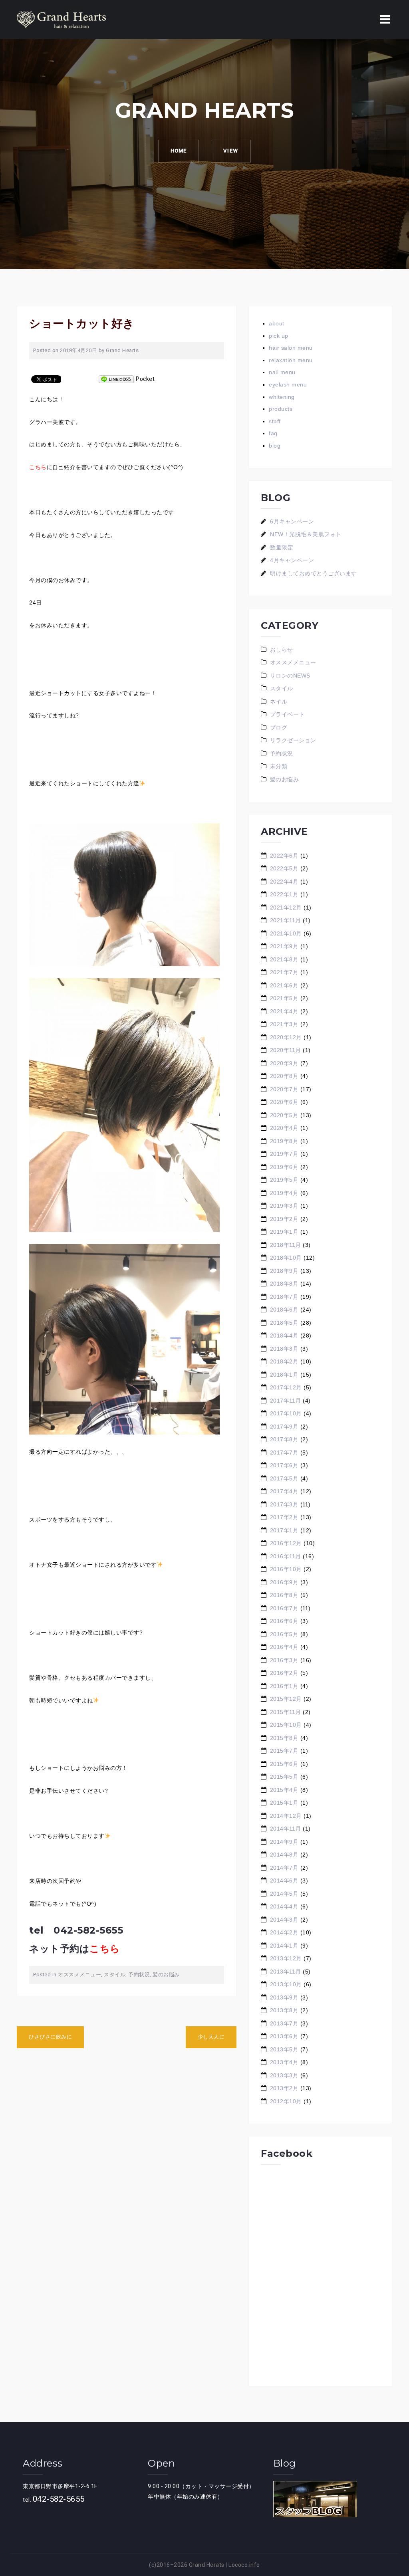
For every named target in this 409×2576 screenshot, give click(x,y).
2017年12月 (286, 1387)
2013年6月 (284, 2036)
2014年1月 (284, 1946)
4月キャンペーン (292, 560)
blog (275, 446)
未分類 (279, 766)
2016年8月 (284, 1595)
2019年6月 (284, 1167)
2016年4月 (284, 1647)
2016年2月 (284, 1673)
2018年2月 (284, 1361)
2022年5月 (284, 868)
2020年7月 (284, 1089)
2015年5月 (284, 1777)
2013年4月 (284, 2062)
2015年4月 (284, 1790)
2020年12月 (286, 1037)
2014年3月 (284, 1920)
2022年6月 (284, 856)
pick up (279, 336)
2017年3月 (284, 1504)
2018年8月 (284, 1284)
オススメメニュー (79, 1975)
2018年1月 (284, 1375)
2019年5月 (284, 1180)
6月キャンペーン (292, 521)
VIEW (231, 151)
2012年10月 (286, 2101)
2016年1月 (284, 1686)
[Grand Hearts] (61, 19)
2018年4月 (284, 1336)
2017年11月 (286, 1401)
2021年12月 (286, 908)
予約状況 (139, 1975)
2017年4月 (284, 1491)
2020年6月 (284, 1102)
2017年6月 (284, 1465)
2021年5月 (284, 998)
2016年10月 (286, 1569)
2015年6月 (284, 1764)
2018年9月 (284, 1271)
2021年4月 (284, 1011)
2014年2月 (284, 1932)
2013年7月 (284, 2023)
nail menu (282, 372)
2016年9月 (284, 1582)
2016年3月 (284, 1660)
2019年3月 (284, 1206)
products (281, 409)
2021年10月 (286, 933)
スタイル (115, 1975)
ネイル (279, 701)
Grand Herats (207, 2565)
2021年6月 (284, 985)
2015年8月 (284, 1738)
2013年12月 (286, 1958)
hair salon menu (291, 348)
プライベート (287, 714)
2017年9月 (284, 1427)
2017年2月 (284, 1517)
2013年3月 (284, 2075)
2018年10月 (286, 1258)
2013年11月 (286, 1972)
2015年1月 (284, 1803)
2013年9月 (284, 1997)
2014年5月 (284, 1894)
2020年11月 (286, 1050)
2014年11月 (286, 1829)
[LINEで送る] (116, 379)
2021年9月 (284, 946)
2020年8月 (284, 1076)
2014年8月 (284, 1855)
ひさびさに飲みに (50, 2037)
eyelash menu (288, 384)
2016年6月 (284, 1621)
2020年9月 (284, 1063)
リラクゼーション (293, 740)
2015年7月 (284, 1751)
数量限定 (282, 547)
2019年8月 (284, 1141)
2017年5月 (284, 1478)
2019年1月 (284, 1232)
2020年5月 (284, 1115)
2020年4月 (284, 1128)
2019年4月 (284, 1193)
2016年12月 (286, 1543)
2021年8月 (284, 959)
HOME (179, 151)
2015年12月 (286, 1699)
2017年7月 (284, 1452)
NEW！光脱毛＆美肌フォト (306, 534)
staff (275, 421)
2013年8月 (284, 2010)
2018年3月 (284, 1349)
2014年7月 (284, 1868)
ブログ (279, 727)
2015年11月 (286, 1712)
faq (273, 433)
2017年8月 (284, 1439)
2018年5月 (284, 1323)
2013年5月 (284, 2049)
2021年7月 (284, 972)
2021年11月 (286, 920)
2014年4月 (284, 1906)
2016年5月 (284, 1634)
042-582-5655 (59, 2499)
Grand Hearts (122, 350)
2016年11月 (286, 1556)
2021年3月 (284, 1024)
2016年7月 (284, 1608)
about (277, 323)
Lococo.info (244, 2565)
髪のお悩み (166, 1975)
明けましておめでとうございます (314, 573)
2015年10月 (286, 1725)
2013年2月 (284, 2088)
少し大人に (211, 2037)
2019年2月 (284, 1219)
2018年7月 (284, 1297)
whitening (282, 397)
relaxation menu (291, 360)
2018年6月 (284, 1310)
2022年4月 (284, 882)
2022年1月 (284, 894)
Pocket (145, 379)
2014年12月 (286, 1816)
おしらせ (282, 650)
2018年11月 (286, 1245)
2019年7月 (284, 1154)
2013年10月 (286, 1984)
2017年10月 (286, 1413)
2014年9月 (284, 1842)
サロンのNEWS (290, 676)
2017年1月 (284, 1530)
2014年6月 (284, 1880)
